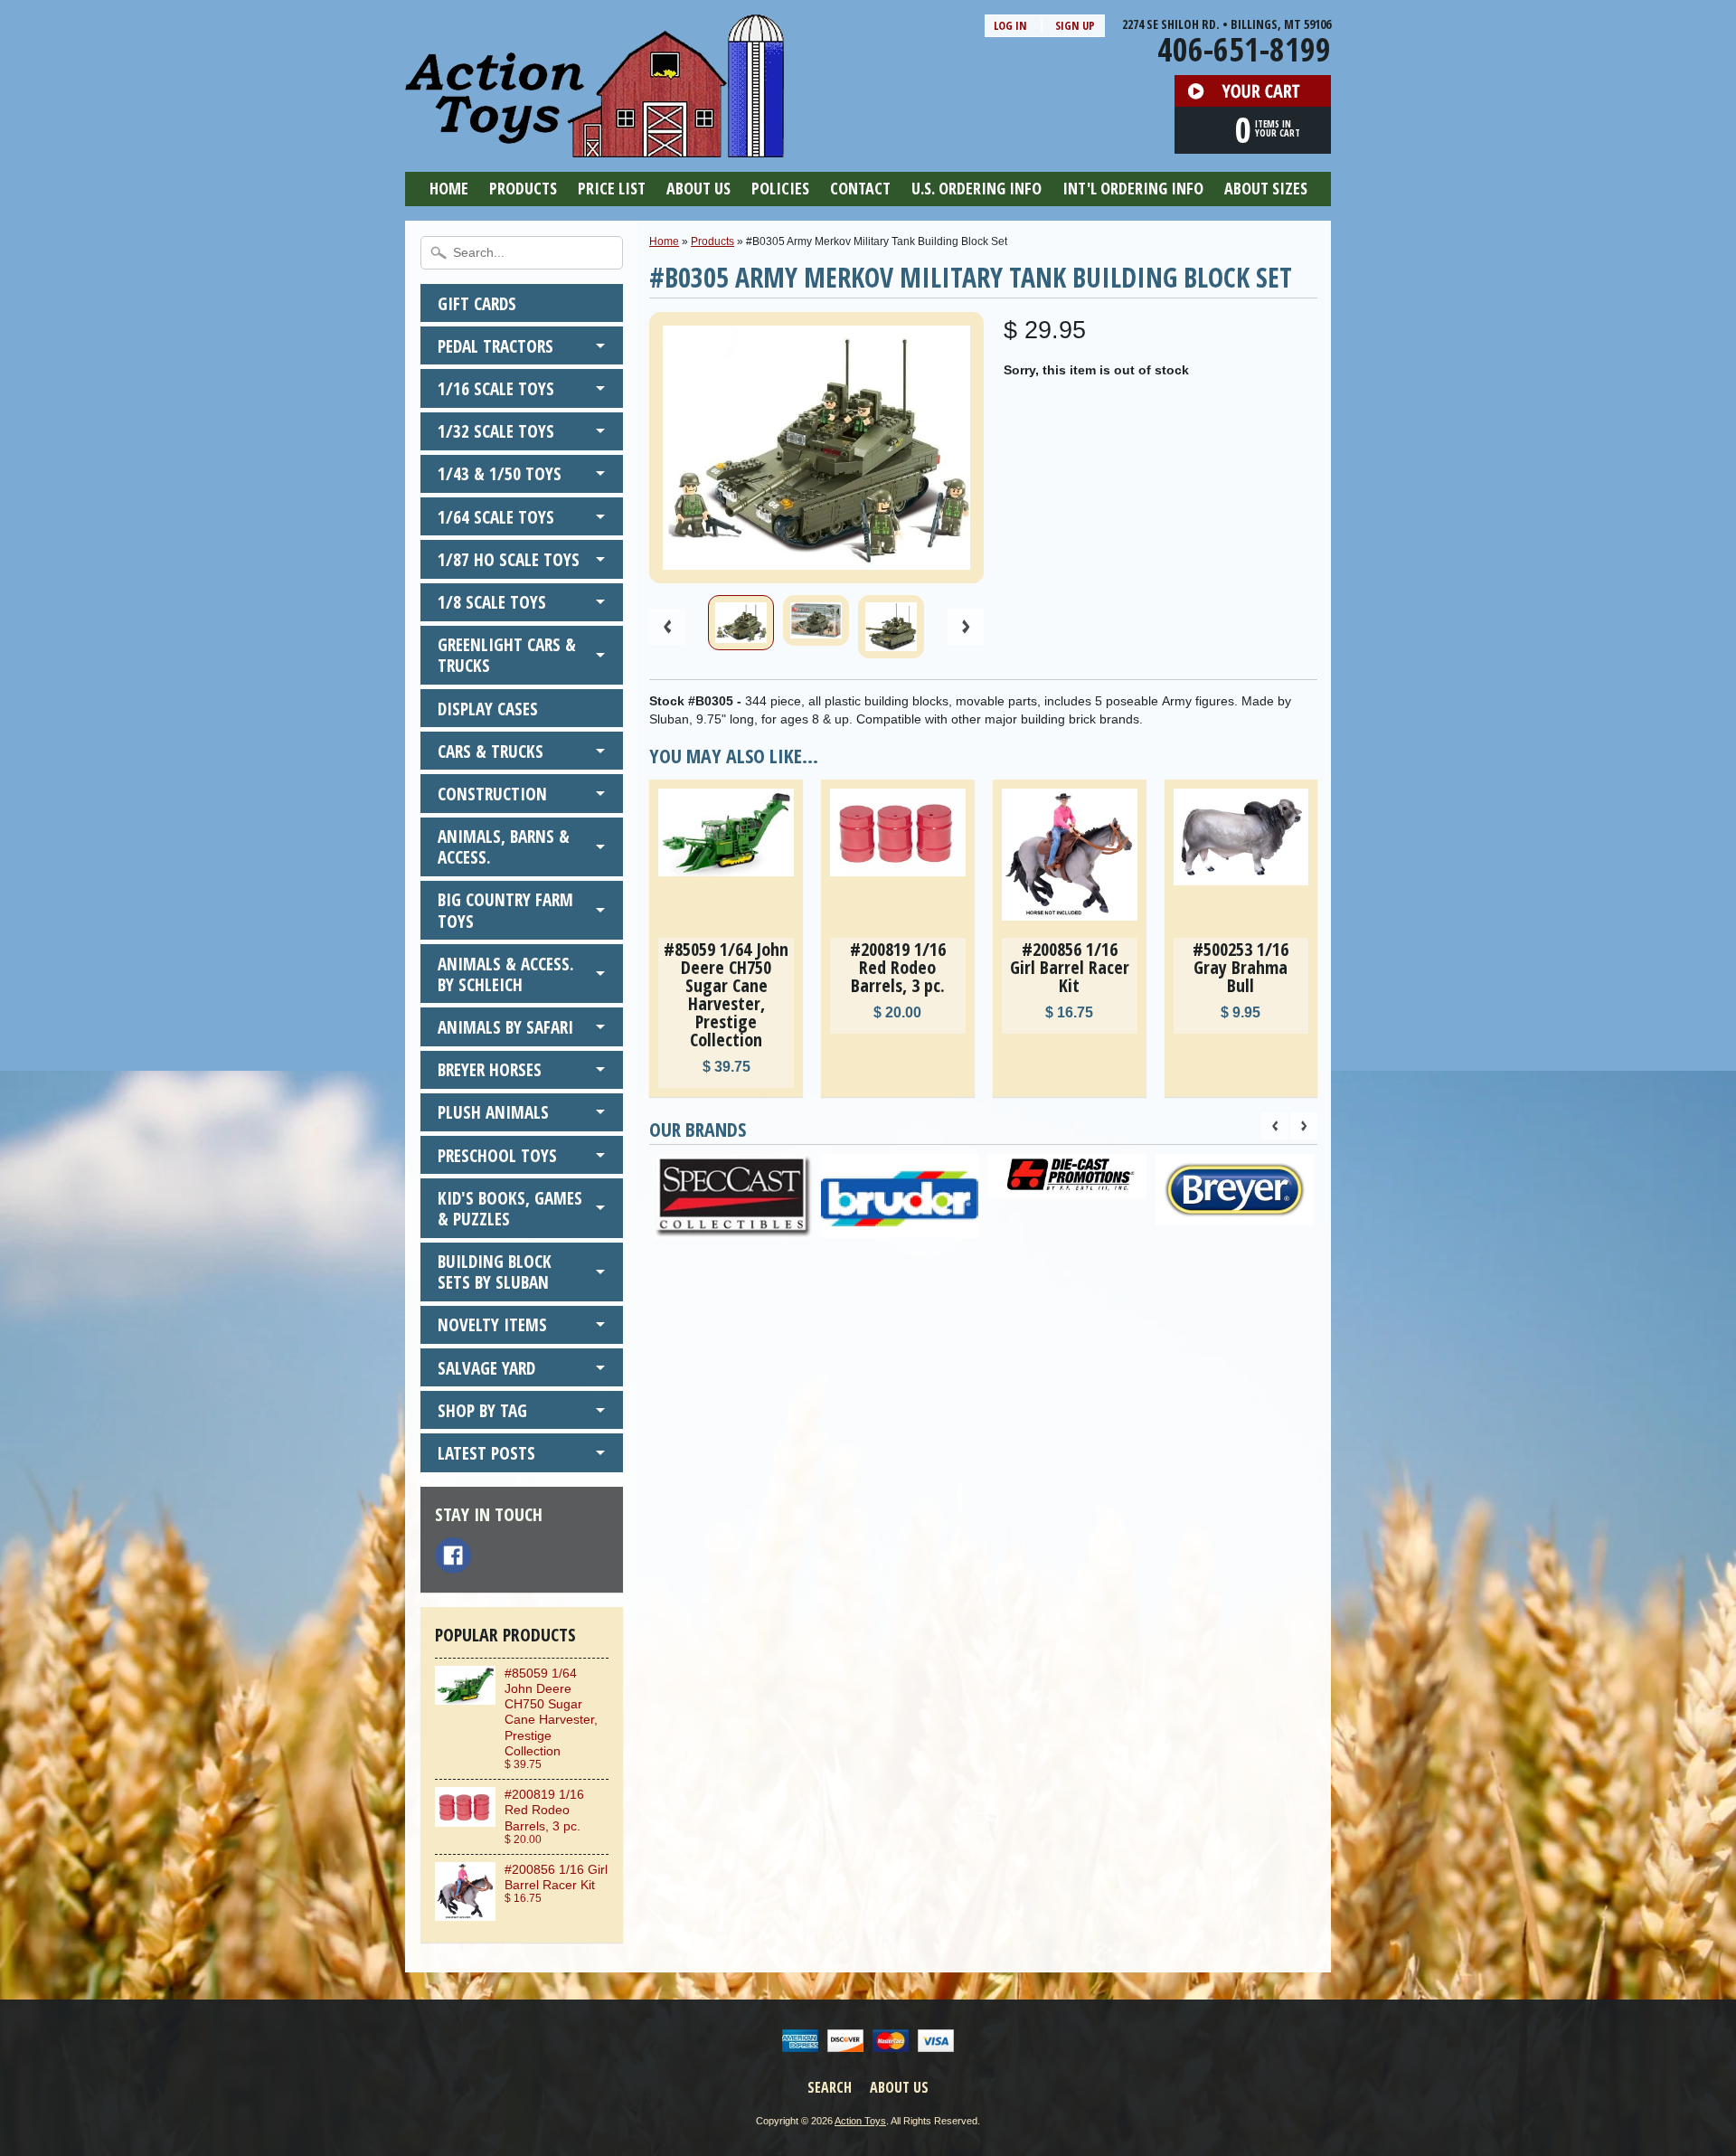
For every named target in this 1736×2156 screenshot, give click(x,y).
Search (830, 2087)
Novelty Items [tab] (492, 1324)
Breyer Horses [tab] (490, 1069)
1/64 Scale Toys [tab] (496, 517)
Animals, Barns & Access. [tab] (504, 846)
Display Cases (488, 709)
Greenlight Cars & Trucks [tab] (507, 655)
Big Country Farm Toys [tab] (505, 910)
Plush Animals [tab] (493, 1112)
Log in (1010, 25)
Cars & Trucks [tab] (491, 751)
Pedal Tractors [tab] (495, 346)
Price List (612, 188)
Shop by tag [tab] (482, 1410)
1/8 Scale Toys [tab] (492, 602)
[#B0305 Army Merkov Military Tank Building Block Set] (741, 623)
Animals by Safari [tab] (505, 1027)
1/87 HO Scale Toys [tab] (509, 559)
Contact (860, 188)
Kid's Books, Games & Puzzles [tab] (510, 1208)
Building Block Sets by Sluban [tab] (495, 1272)
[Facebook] (453, 1556)
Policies (780, 188)
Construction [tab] (492, 794)
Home (449, 188)
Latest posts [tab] (486, 1453)
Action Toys (860, 2121)
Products (523, 188)
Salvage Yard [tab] (486, 1368)
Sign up (1075, 25)
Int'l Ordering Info (1133, 188)
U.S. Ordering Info (976, 188)
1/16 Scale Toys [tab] (496, 388)
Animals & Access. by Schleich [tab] (506, 974)
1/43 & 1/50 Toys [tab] (500, 473)
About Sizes (1266, 188)
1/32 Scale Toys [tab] (496, 431)
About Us (698, 188)
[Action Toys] (594, 146)
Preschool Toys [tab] (497, 1155)
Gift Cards (477, 303)
